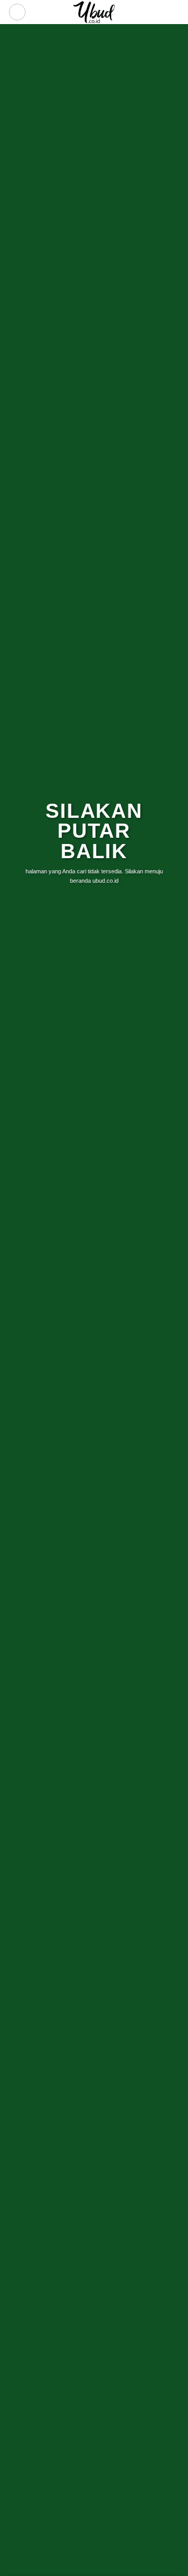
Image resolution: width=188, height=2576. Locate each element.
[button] (17, 12)
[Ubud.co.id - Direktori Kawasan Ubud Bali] (94, 12)
